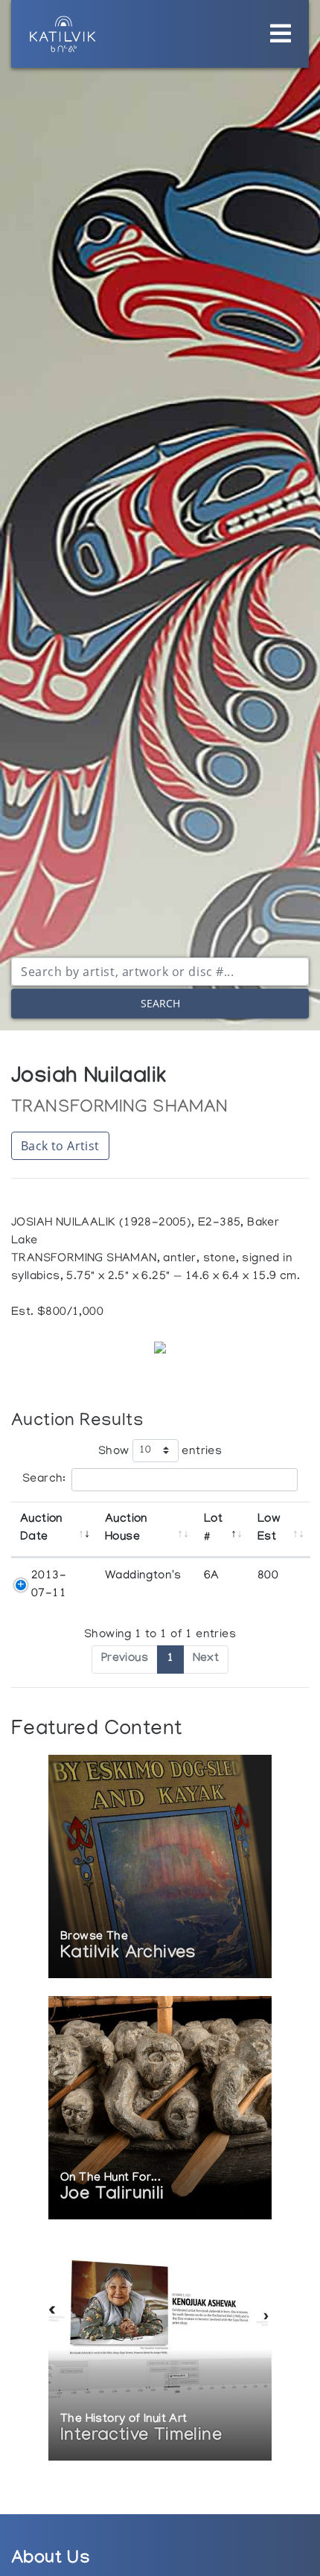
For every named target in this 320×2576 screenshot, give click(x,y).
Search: (44, 1479)
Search (160, 1003)
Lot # (213, 1529)
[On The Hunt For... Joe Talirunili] (160, 2109)
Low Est (269, 1529)
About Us (51, 2560)
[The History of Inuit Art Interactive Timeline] (160, 2350)
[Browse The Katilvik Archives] (160, 1868)
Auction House (126, 1529)
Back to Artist (60, 1146)
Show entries (160, 1451)
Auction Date (41, 1529)
